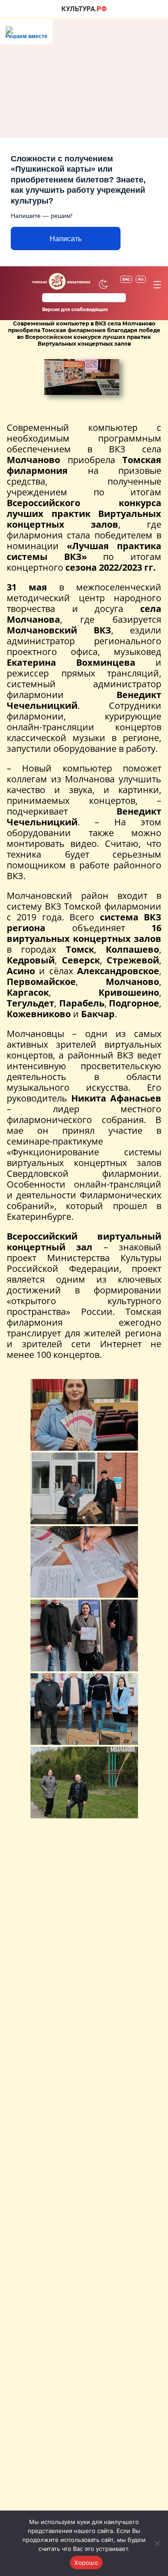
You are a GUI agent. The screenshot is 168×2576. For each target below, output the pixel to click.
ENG (126, 279)
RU (141, 279)
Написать (66, 239)
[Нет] (157, 2543)
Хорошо (86, 2563)
